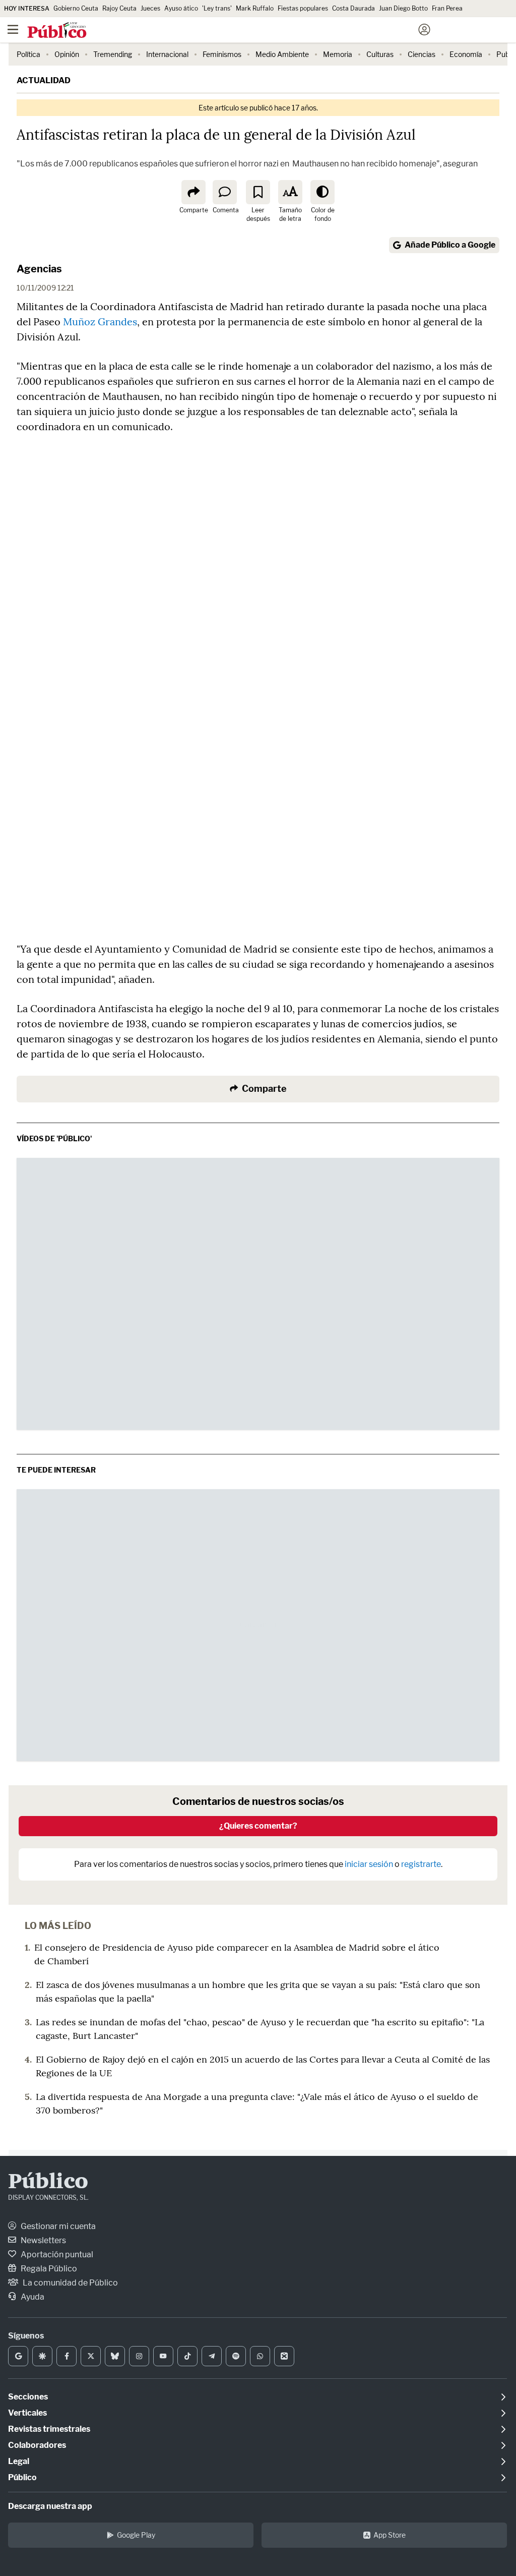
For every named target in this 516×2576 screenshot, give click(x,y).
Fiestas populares (303, 8)
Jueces (150, 8)
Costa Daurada (353, 8)
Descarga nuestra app (50, 2506)
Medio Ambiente (282, 54)
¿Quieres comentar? (258, 1826)
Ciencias (422, 54)
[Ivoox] (284, 2356)
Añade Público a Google (450, 245)
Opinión (67, 54)
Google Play (136, 2535)
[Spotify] (236, 2356)
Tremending (113, 54)
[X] (91, 2356)
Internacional (167, 54)
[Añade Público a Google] (18, 2356)
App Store (390, 2535)
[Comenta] (225, 192)
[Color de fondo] (322, 192)
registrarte (421, 1864)
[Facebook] (67, 2356)
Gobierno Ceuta (76, 8)
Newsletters (43, 2240)
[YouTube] (163, 2356)
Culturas (380, 54)
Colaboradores (37, 2445)
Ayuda (32, 2297)
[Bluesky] (115, 2356)
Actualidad (44, 80)
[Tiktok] (187, 2356)
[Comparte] (193, 192)
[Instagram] (139, 2356)
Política (28, 54)
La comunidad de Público (70, 2283)
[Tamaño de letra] (290, 192)
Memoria (338, 54)
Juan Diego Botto (403, 8)
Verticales (27, 2413)
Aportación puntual (56, 2255)
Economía (466, 54)
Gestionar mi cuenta (57, 2226)
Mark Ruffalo (255, 8)
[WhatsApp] (260, 2356)
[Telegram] (212, 2356)
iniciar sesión (369, 1864)
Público (48, 2183)
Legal (19, 2461)
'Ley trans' (217, 8)
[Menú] (13, 30)
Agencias (39, 269)
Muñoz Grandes (100, 321)
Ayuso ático (181, 8)
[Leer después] (258, 192)
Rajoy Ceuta (119, 8)
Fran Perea (447, 8)
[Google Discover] (42, 2356)
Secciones (28, 2397)
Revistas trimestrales (49, 2429)
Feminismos (222, 54)
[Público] (240, 31)
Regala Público (48, 2269)
